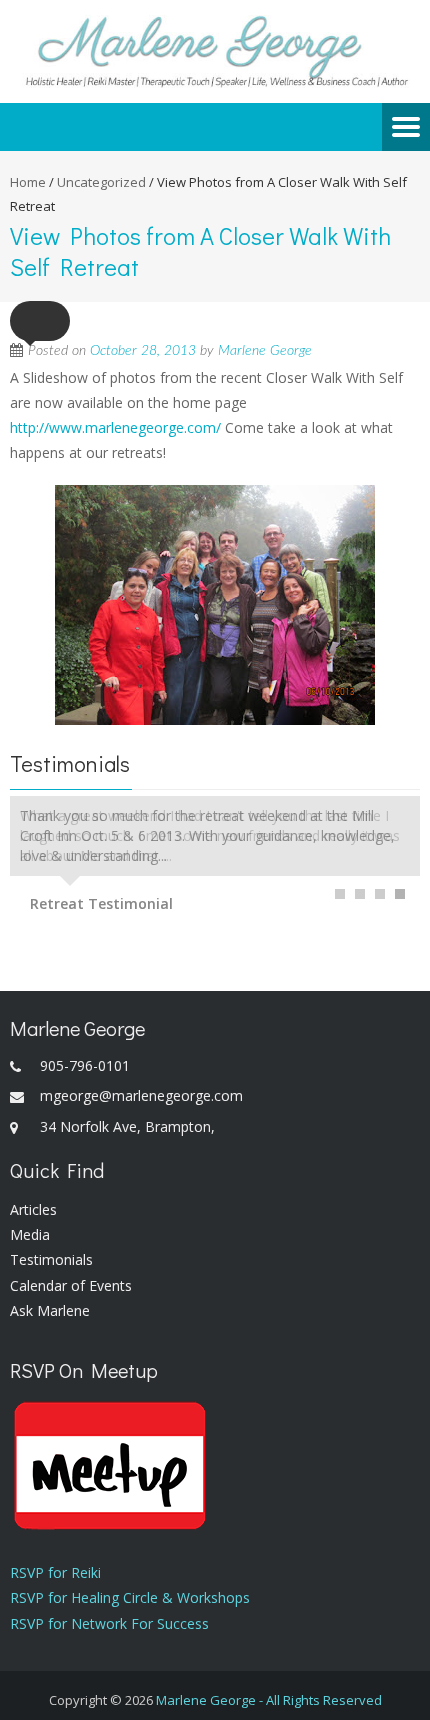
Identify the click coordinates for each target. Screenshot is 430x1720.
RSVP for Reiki (55, 1572)
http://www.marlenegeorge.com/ (115, 427)
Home (28, 182)
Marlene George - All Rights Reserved (269, 1700)
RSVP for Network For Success (109, 1623)
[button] (40, 321)
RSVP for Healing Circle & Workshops (130, 1597)
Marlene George (265, 351)
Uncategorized (101, 182)
